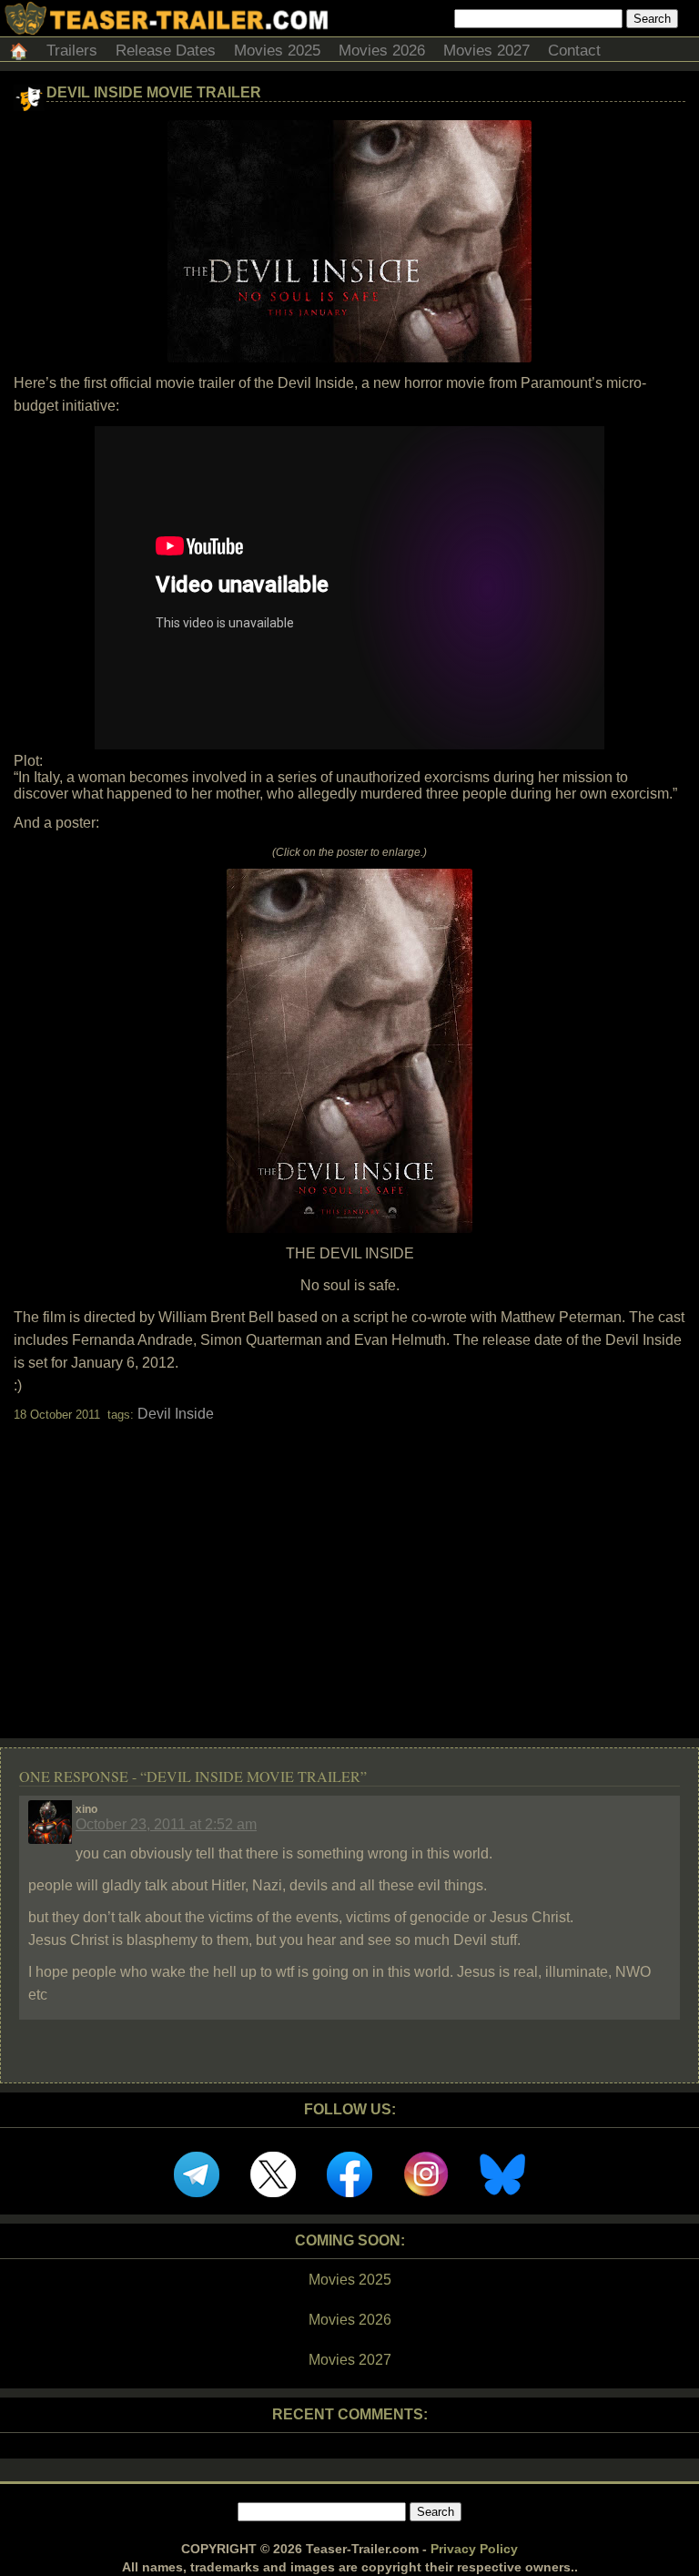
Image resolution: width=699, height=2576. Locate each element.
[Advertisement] (349, 1564)
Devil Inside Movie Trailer (154, 92)
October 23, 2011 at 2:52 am (166, 1824)
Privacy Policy (474, 2549)
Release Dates (166, 51)
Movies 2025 (277, 51)
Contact (574, 51)
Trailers (72, 51)
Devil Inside (176, 1414)
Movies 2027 (486, 51)
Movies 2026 (382, 51)
